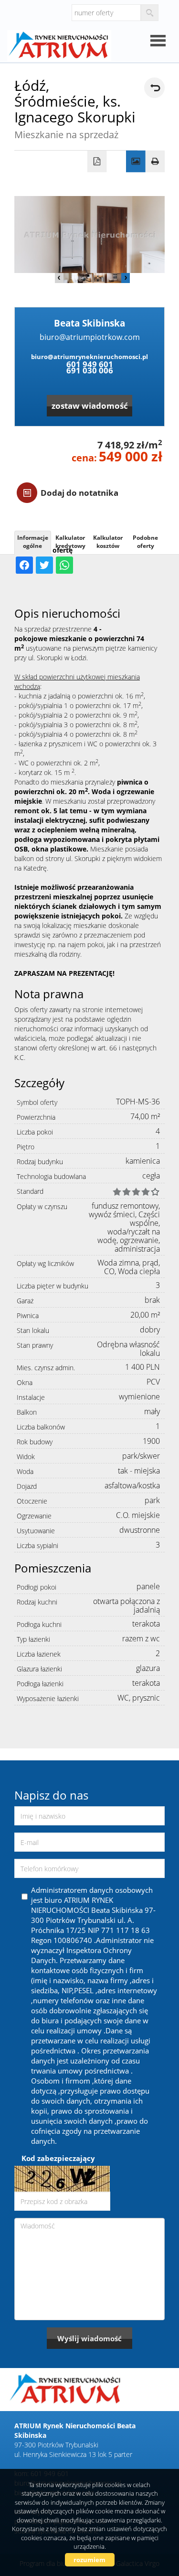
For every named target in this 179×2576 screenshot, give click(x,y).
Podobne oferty (145, 542)
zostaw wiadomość (90, 406)
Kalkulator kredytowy (70, 542)
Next (126, 278)
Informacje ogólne (33, 542)
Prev (59, 278)
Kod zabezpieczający (58, 2158)
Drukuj (155, 162)
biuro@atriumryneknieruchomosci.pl (89, 357)
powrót (154, 88)
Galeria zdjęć (136, 162)
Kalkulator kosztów (108, 542)
